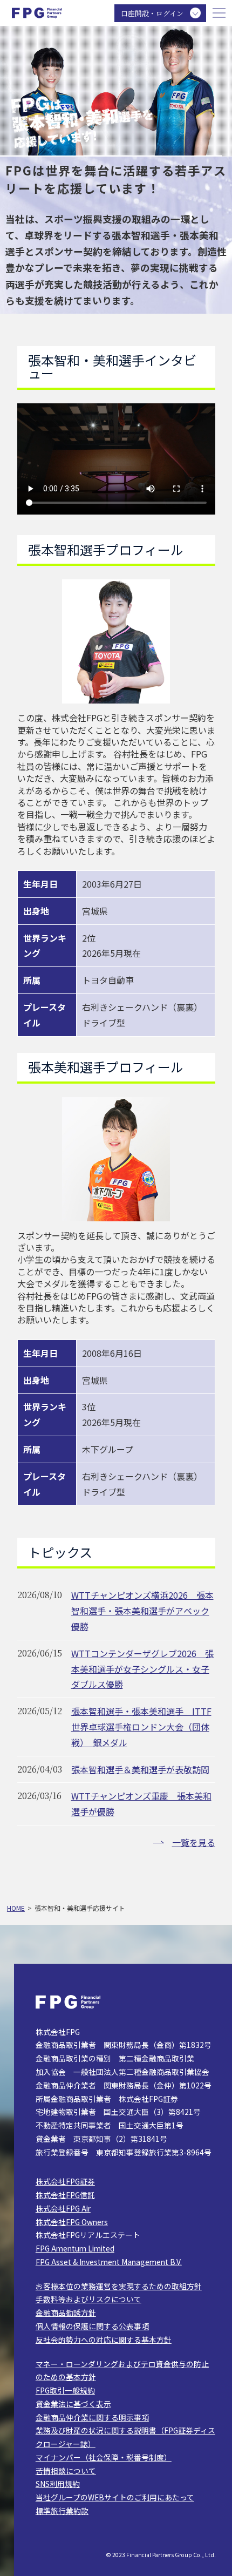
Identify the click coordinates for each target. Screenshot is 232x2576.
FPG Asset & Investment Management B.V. (109, 2262)
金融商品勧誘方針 (66, 2313)
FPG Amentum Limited (75, 2248)
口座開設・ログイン (152, 13)
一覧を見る (194, 1842)
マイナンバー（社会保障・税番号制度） (104, 2457)
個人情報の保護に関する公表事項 (92, 2326)
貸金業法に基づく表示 (73, 2404)
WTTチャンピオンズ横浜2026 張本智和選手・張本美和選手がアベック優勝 (142, 1611)
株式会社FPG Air (63, 2208)
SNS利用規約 (58, 2484)
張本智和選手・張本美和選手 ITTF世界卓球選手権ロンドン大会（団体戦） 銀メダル (141, 1727)
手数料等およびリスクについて (88, 2299)
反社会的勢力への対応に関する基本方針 (104, 2340)
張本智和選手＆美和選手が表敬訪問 (140, 1769)
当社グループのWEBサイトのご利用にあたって (115, 2497)
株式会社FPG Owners (72, 2222)
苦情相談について (66, 2471)
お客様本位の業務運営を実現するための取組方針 (119, 2286)
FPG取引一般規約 (65, 2390)
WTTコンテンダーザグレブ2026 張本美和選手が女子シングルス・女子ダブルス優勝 (142, 1669)
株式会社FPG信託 (65, 2195)
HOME (16, 1908)
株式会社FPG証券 (65, 2181)
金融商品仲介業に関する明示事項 (92, 2417)
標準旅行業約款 (62, 2511)
